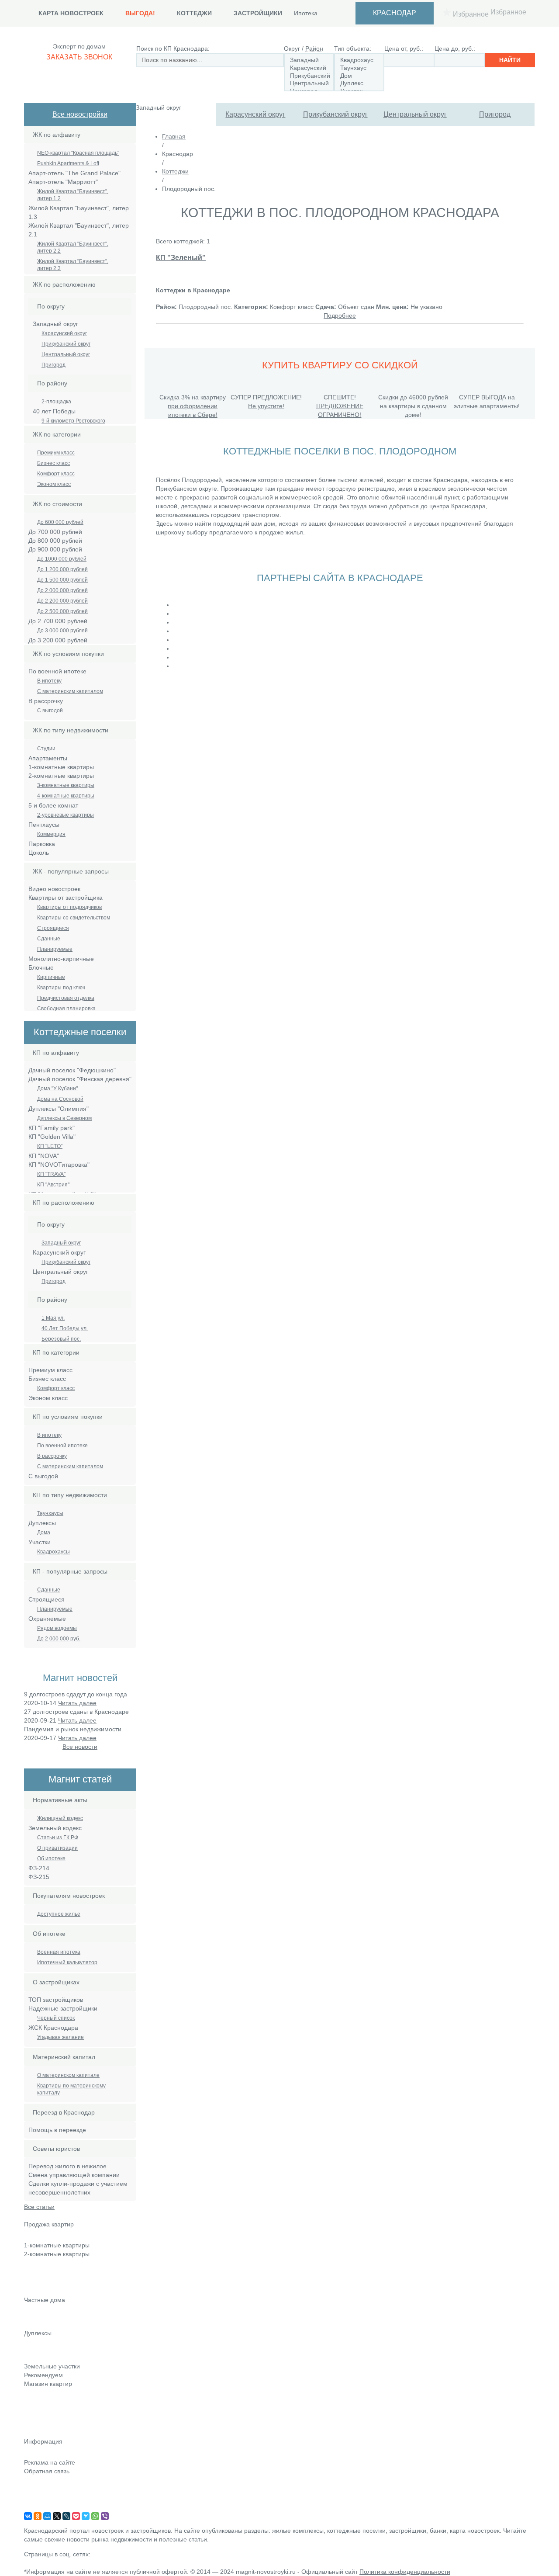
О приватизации (57, 1848)
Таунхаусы (50, 1513)
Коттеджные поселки (54, 2312)
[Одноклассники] (38, 2516)
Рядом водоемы (57, 1628)
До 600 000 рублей (60, 522)
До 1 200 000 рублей (62, 569)
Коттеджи (194, 13)
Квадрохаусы (53, 1552)
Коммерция (51, 834)
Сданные (49, 939)
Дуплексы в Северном (64, 1118)
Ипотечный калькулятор (67, 1962)
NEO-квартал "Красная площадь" (78, 153)
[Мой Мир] (47, 2516)
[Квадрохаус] (359, 60)
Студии (46, 749)
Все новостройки (80, 114)
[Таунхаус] (359, 68)
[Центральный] (309, 83)
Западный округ (61, 1243)
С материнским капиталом (70, 691)
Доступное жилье (59, 1914)
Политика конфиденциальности (405, 2572)
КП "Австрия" (53, 1185)
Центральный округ (415, 114)
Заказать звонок (79, 57)
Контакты (37, 2483)
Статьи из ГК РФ (58, 1838)
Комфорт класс (56, 474)
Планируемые (55, 949)
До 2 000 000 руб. (59, 1639)
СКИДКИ (36, 2433)
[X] (57, 2516)
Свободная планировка (66, 1009)
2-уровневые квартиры (66, 815)
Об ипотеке (51, 1858)
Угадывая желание (60, 2037)
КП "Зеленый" (181, 257)
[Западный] (309, 60)
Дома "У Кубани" (57, 1089)
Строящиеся (53, 928)
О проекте (39, 2508)
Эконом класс (54, 484)
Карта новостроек (71, 13)
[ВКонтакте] (28, 2516)
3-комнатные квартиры (66, 785)
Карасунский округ (255, 114)
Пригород (495, 114)
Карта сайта (41, 2496)
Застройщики (258, 13)
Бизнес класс (53, 463)
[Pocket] (76, 2516)
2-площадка (56, 402)
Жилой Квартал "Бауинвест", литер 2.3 (73, 265)
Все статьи (39, 2207)
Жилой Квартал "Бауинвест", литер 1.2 (73, 195)
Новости (36, 2396)
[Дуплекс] (359, 83)
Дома (44, 1532)
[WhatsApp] (95, 2516)
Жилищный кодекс (60, 1818)
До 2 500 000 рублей (62, 611)
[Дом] (359, 76)
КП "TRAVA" (51, 1174)
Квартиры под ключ (61, 988)
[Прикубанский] (309, 76)
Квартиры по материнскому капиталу (71, 2089)
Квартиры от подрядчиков (69, 907)
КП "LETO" (50, 1146)
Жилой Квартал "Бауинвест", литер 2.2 (73, 247)
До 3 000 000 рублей (62, 631)
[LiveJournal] (66, 2516)
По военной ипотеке (62, 1446)
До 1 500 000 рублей (62, 580)
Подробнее (340, 315)
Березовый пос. (61, 1339)
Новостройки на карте (55, 2420)
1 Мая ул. (53, 1318)
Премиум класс (56, 453)
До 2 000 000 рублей (62, 590)
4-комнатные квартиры (66, 796)
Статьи (34, 2408)
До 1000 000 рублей (62, 559)
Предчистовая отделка (66, 998)
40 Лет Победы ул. (65, 1328)
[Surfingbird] (86, 2516)
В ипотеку (49, 681)
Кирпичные (51, 977)
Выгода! (140, 13)
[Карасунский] (309, 68)
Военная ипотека (59, 1952)
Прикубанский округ (335, 114)
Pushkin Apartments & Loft (68, 163)
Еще (30, 2291)
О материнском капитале (68, 2075)
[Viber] (105, 2516)
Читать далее (77, 1703)
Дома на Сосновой (60, 1099)
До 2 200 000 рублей (62, 601)
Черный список (56, 2018)
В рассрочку (52, 1456)
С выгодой (50, 711)
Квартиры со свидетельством (74, 918)
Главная (174, 136)
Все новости (80, 1747)
